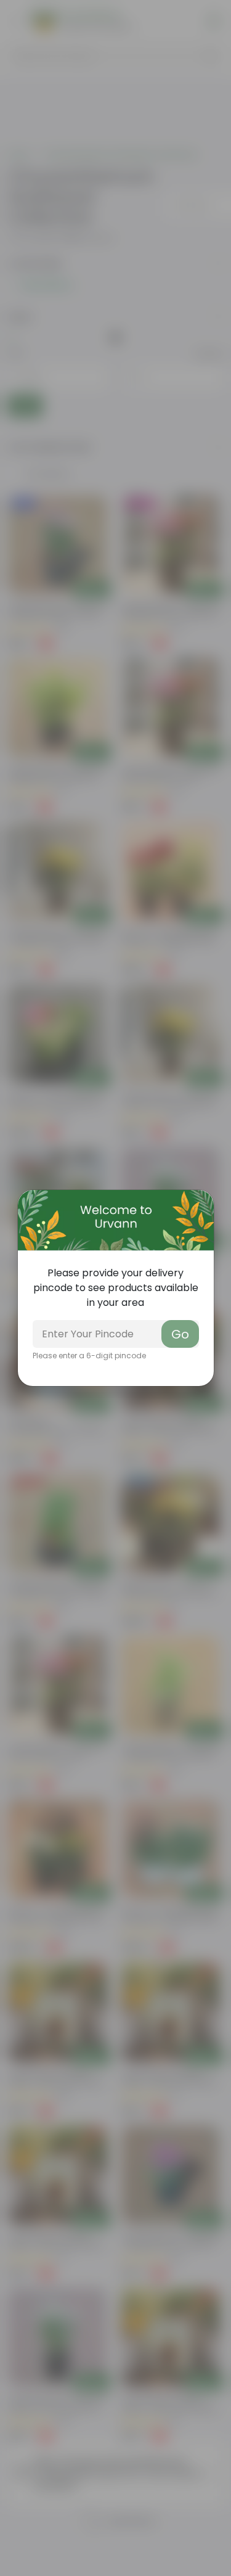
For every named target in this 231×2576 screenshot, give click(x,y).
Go (180, 1334)
